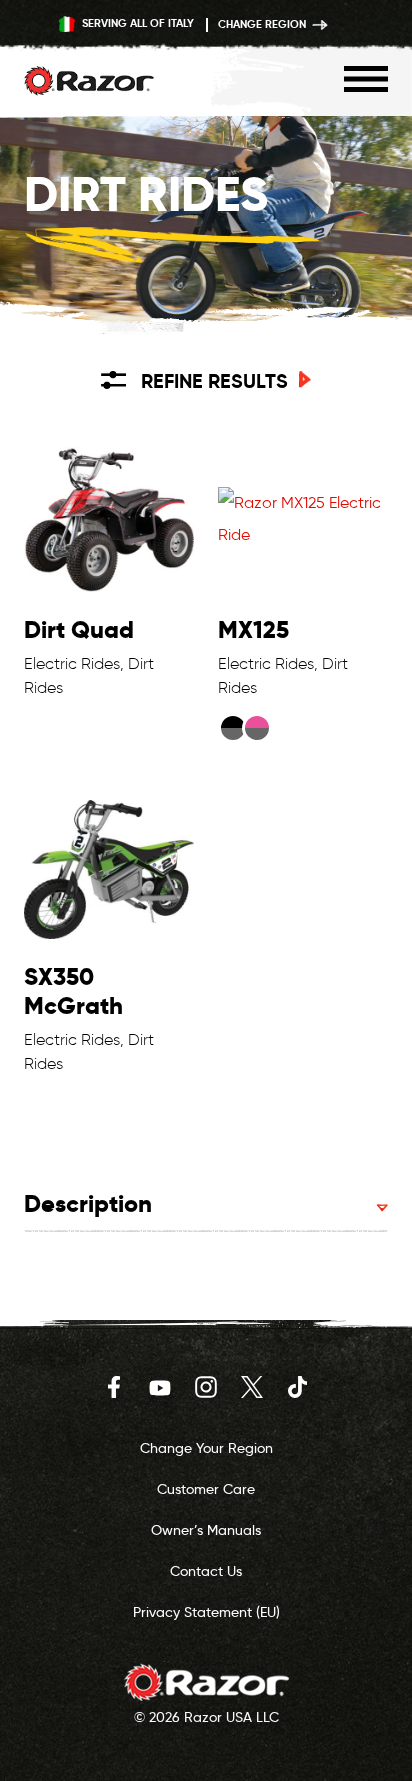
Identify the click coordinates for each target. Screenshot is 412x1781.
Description (88, 1203)
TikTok (298, 1387)
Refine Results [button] (214, 381)
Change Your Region (206, 1448)
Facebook (114, 1387)
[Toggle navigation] (366, 79)
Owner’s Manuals (206, 1530)
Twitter (252, 1387)
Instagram (206, 1387)
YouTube (160, 1387)
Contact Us (206, 1571)
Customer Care (206, 1489)
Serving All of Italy (136, 23)
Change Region (263, 24)
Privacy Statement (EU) (206, 1612)
